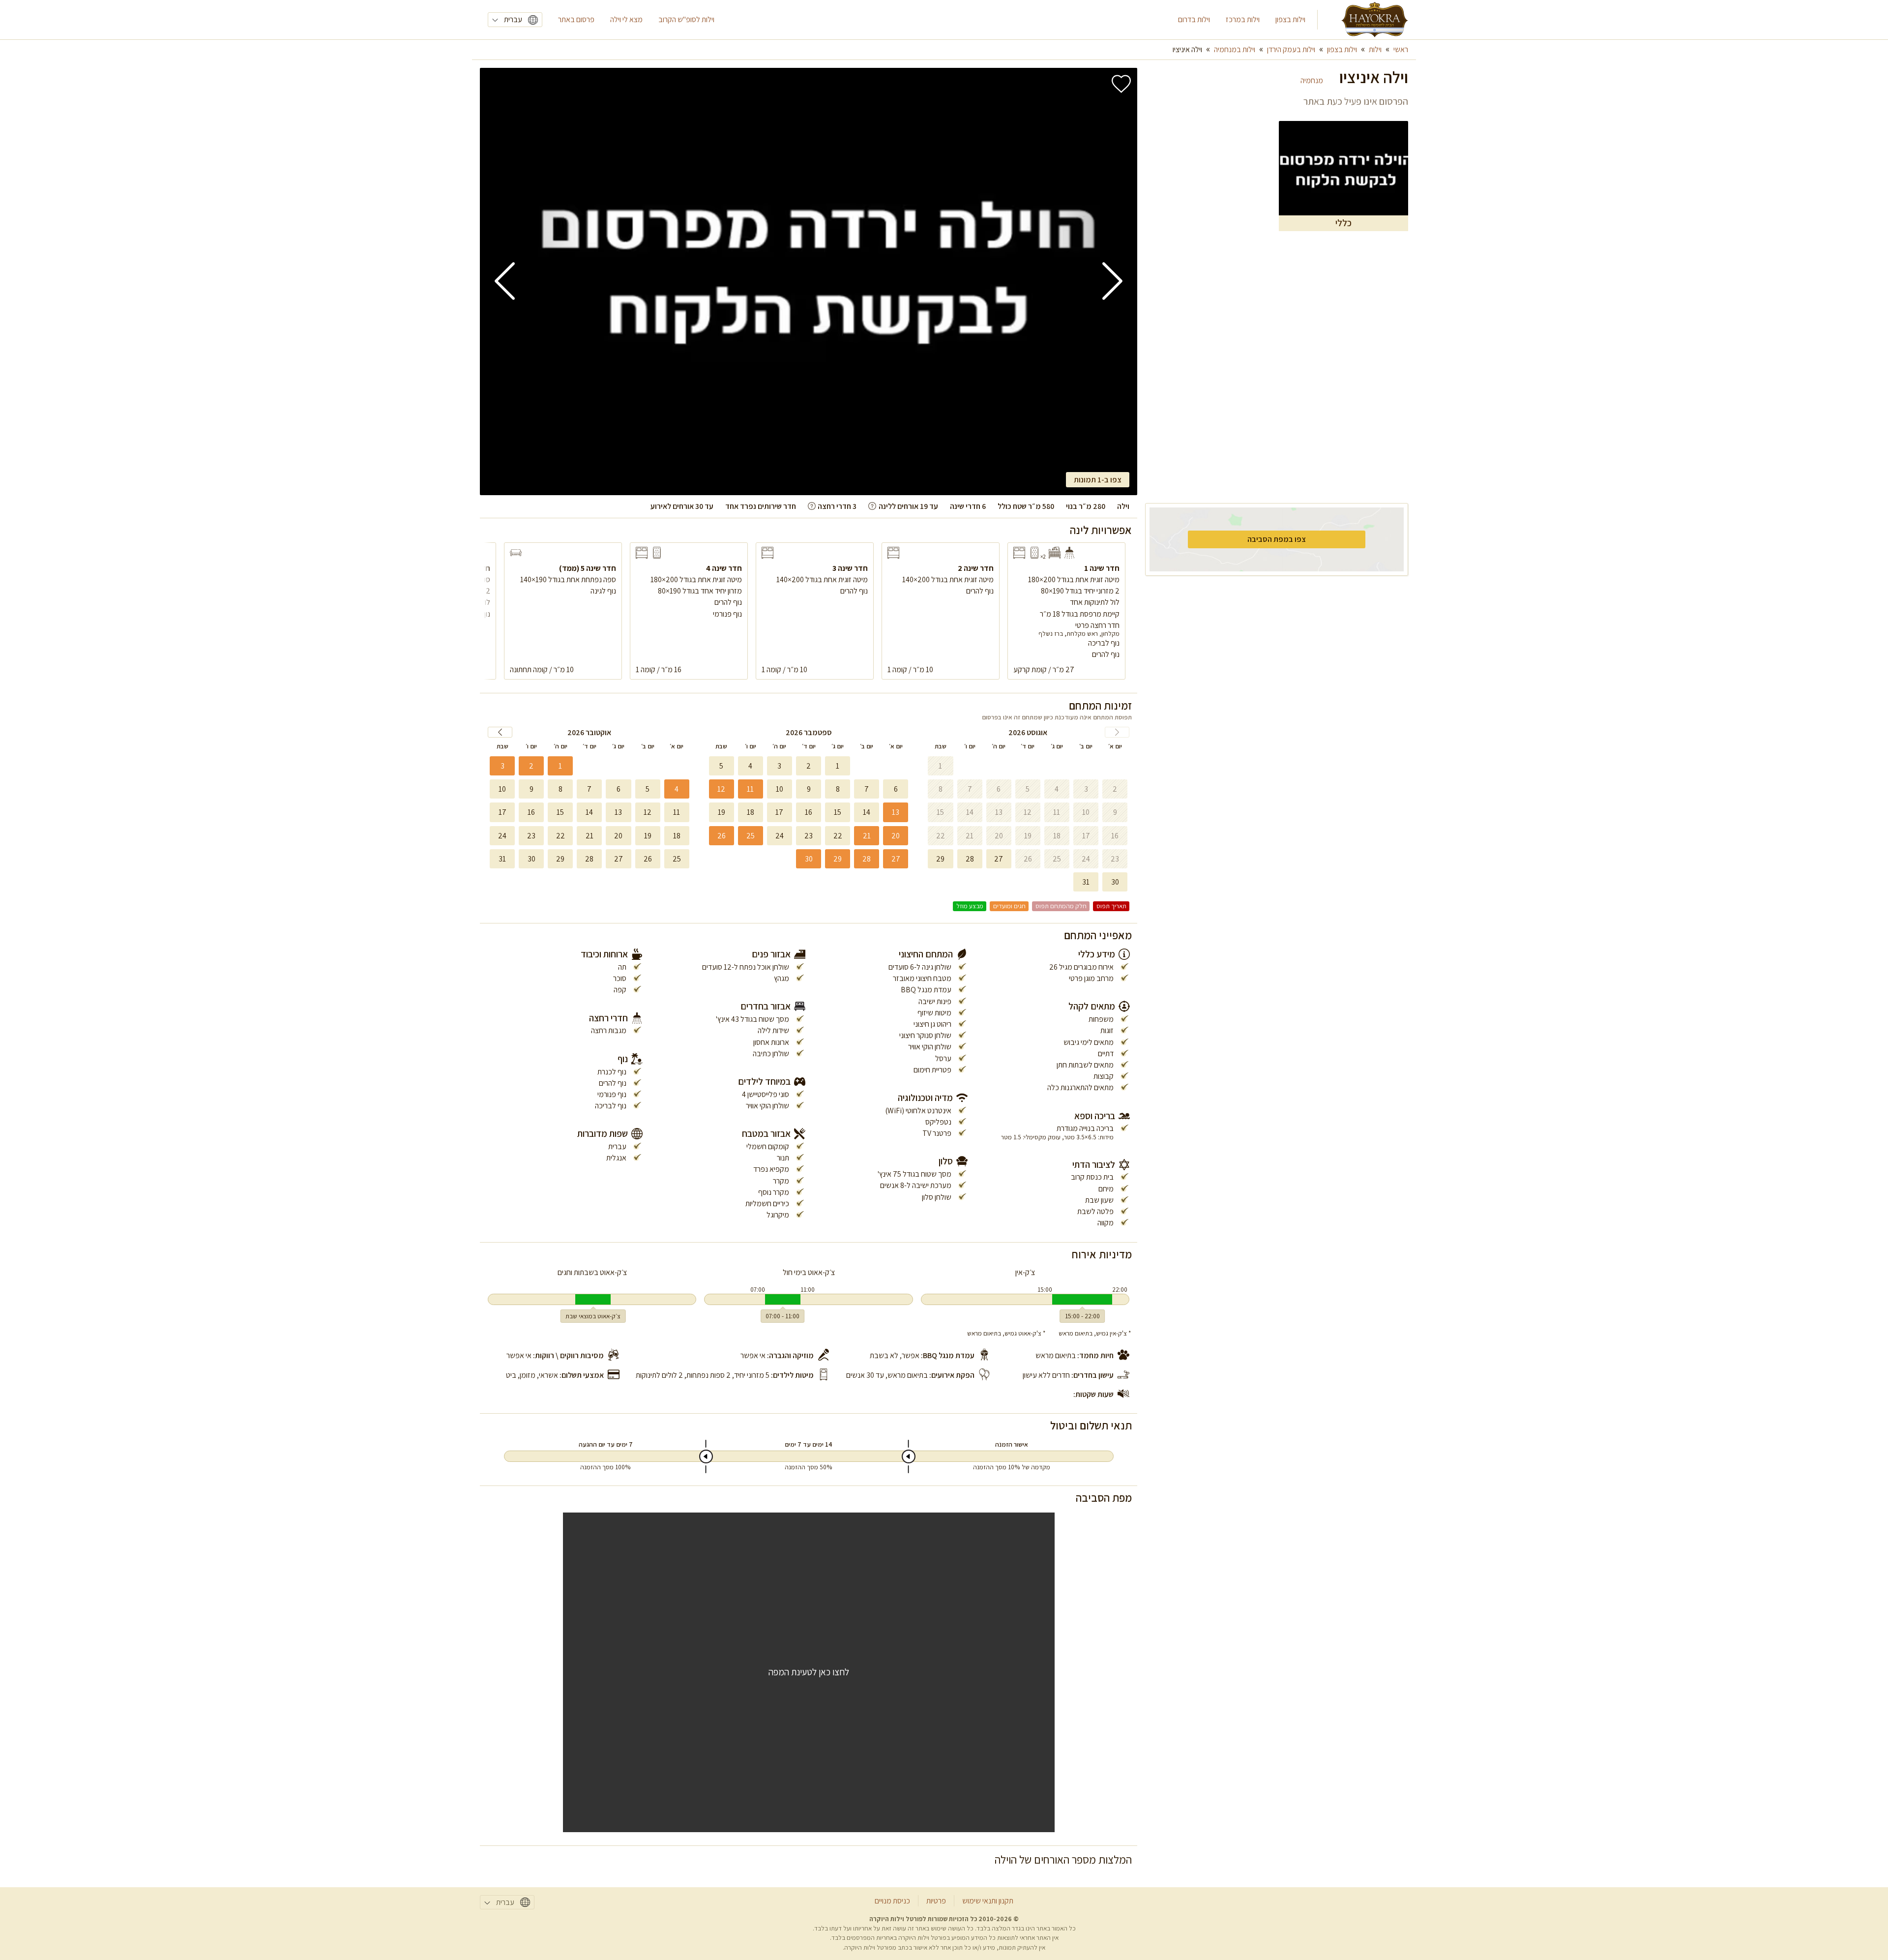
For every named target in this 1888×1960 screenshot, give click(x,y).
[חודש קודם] (1117, 732)
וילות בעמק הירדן (1291, 49)
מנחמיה (1312, 80)
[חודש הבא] (500, 732)
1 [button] (560, 766)
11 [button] (750, 789)
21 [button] (867, 836)
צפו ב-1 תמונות (1098, 480)
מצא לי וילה (626, 19)
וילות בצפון (1290, 19)
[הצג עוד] (872, 506)
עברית (513, 19)
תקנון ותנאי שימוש (988, 1901)
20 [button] (896, 836)
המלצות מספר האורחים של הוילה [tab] (1063, 1859)
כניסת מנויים (892, 1901)
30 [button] (809, 859)
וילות (1375, 49)
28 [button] (867, 859)
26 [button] (722, 836)
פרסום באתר (576, 19)
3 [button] (502, 766)
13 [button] (896, 812)
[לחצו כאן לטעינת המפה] (809, 1672)
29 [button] (838, 859)
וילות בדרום (1194, 19)
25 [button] (751, 836)
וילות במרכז (1243, 19)
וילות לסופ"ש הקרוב (686, 19)
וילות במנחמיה (1235, 49)
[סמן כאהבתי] (1121, 84)
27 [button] (896, 859)
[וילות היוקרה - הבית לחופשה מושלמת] (1375, 20)
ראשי (1401, 49)
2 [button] (531, 766)
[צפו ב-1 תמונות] (809, 282)
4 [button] (677, 789)
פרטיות (936, 1901)
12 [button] (721, 789)
